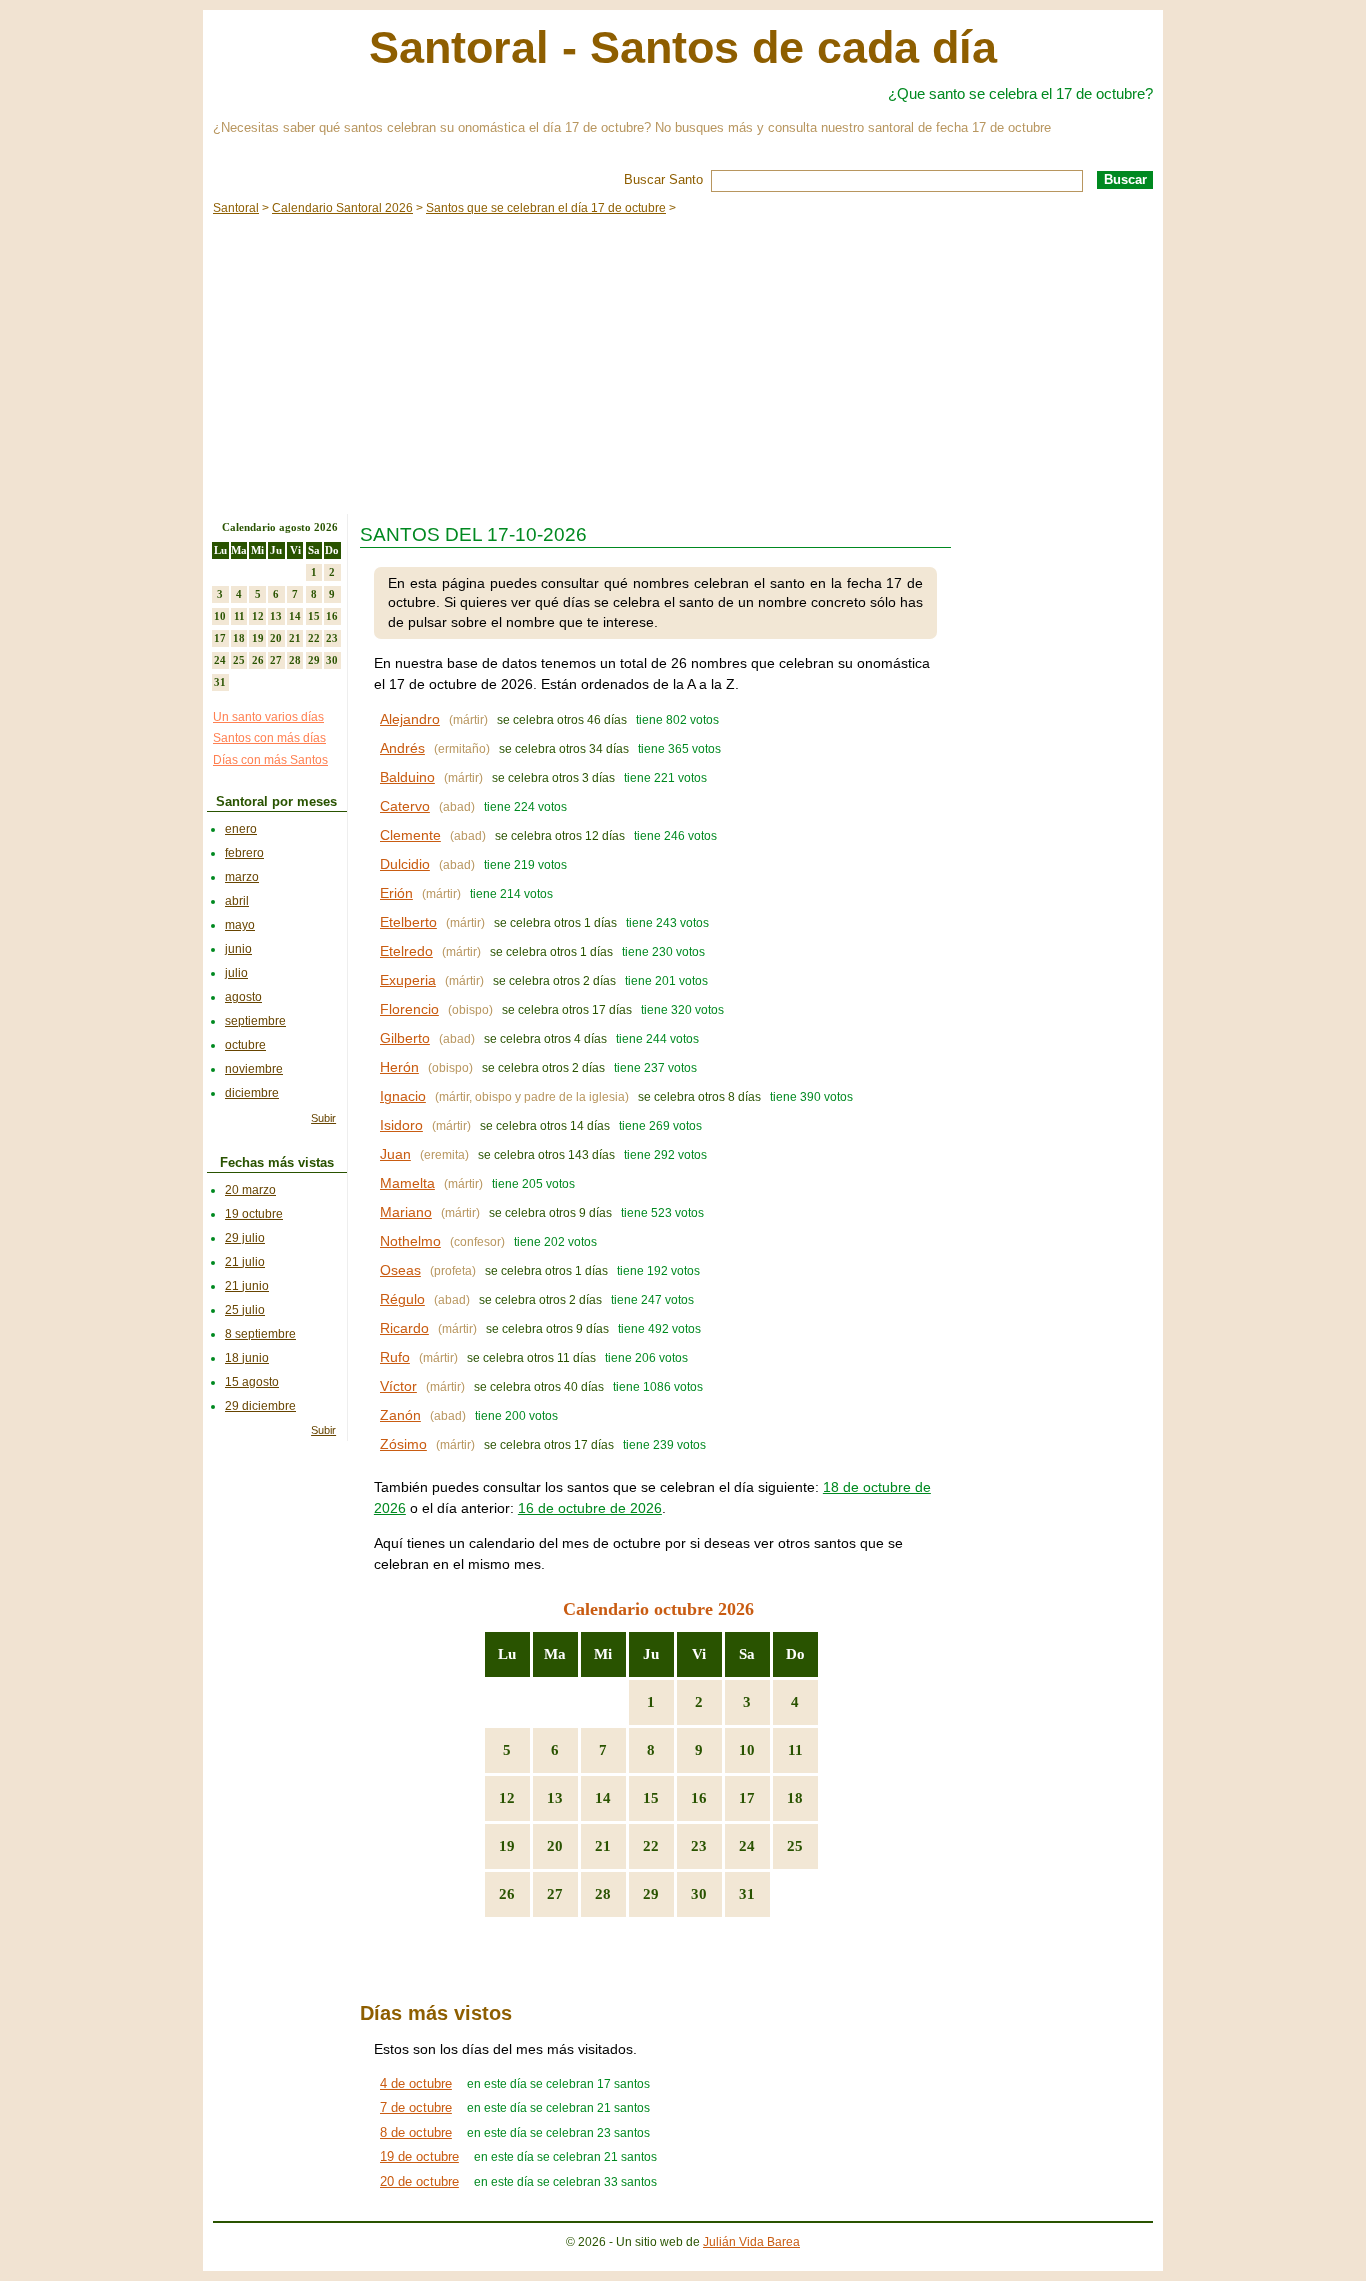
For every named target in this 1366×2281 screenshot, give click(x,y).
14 (603, 1798)
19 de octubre (419, 2156)
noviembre (254, 1069)
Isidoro (401, 1125)
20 (555, 1846)
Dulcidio (405, 864)
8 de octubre (416, 2132)
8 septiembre (260, 1334)
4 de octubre (416, 2083)
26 (507, 1894)
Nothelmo (410, 1241)
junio (238, 949)
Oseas (400, 1270)
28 (603, 1894)
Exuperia (408, 980)
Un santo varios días (268, 717)
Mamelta (407, 1183)
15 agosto (252, 1382)
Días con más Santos (270, 760)
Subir (323, 1118)
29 (651, 1894)
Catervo (405, 806)
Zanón (400, 1415)
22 (651, 1846)
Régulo (402, 1299)
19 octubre (254, 1214)
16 (699, 1798)
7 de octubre (416, 2107)
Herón (399, 1067)
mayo (240, 925)
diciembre (252, 1093)
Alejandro (410, 719)
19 (507, 1846)
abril (237, 901)
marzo (242, 877)
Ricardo (404, 1328)
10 (747, 1750)
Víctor (398, 1386)
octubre (245, 1045)
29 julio (245, 1238)
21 (603, 1846)
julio (236, 973)
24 (747, 1846)
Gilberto (405, 1038)
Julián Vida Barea (751, 2242)
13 (555, 1798)
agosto (243, 997)
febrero (244, 853)
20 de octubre (419, 2181)
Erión (396, 893)
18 (795, 1798)
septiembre (255, 1021)
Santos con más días (269, 738)
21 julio (245, 1262)
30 (699, 1894)
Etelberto (408, 922)
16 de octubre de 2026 (590, 1508)
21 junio (247, 1286)
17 (747, 1798)
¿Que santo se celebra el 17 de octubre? (1020, 93)
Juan (395, 1154)
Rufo (395, 1357)
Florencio (409, 1009)
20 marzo (250, 1190)
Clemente (410, 835)
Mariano (406, 1212)
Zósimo (403, 1444)
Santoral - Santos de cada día (683, 47)
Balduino (407, 777)
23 (699, 1846)
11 (795, 1750)
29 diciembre (260, 1406)
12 (507, 1798)
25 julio (245, 1310)
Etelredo (406, 951)
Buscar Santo (663, 179)
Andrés (402, 748)
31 (747, 1894)
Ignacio (403, 1096)
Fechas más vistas (277, 1162)
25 (795, 1846)
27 (555, 1894)
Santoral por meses (276, 801)
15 (651, 1798)
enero (241, 829)
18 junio (247, 1358)
